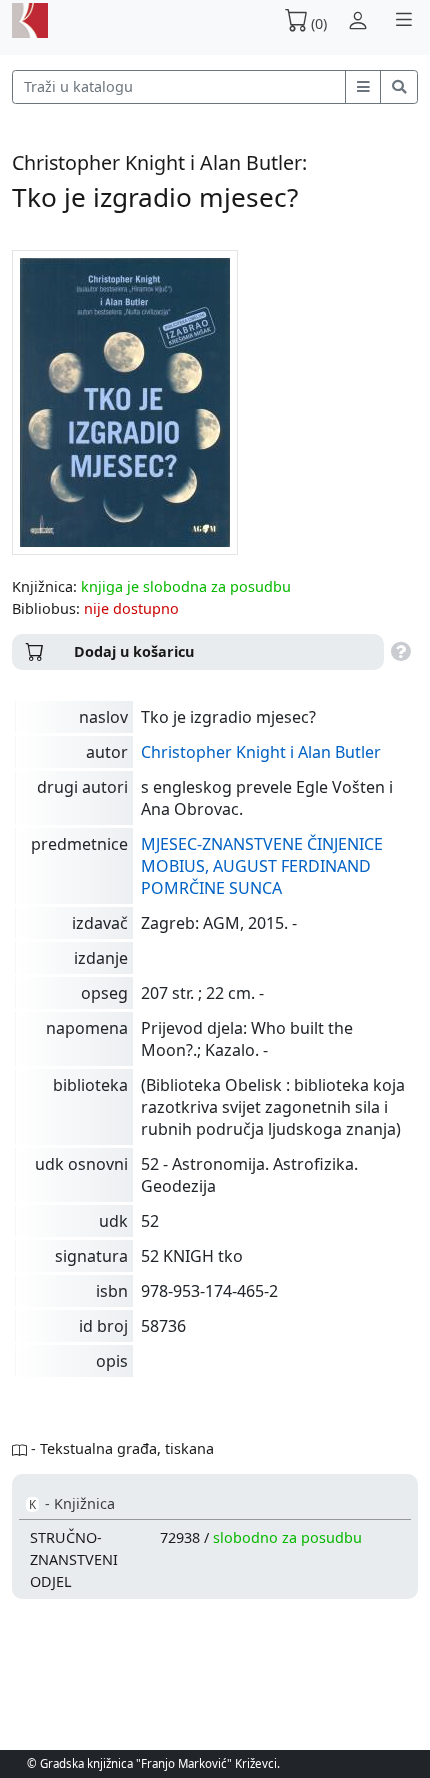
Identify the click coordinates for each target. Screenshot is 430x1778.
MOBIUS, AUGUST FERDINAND (256, 866)
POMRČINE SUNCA (211, 888)
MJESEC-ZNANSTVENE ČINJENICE (262, 844)
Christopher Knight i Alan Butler (261, 752)
